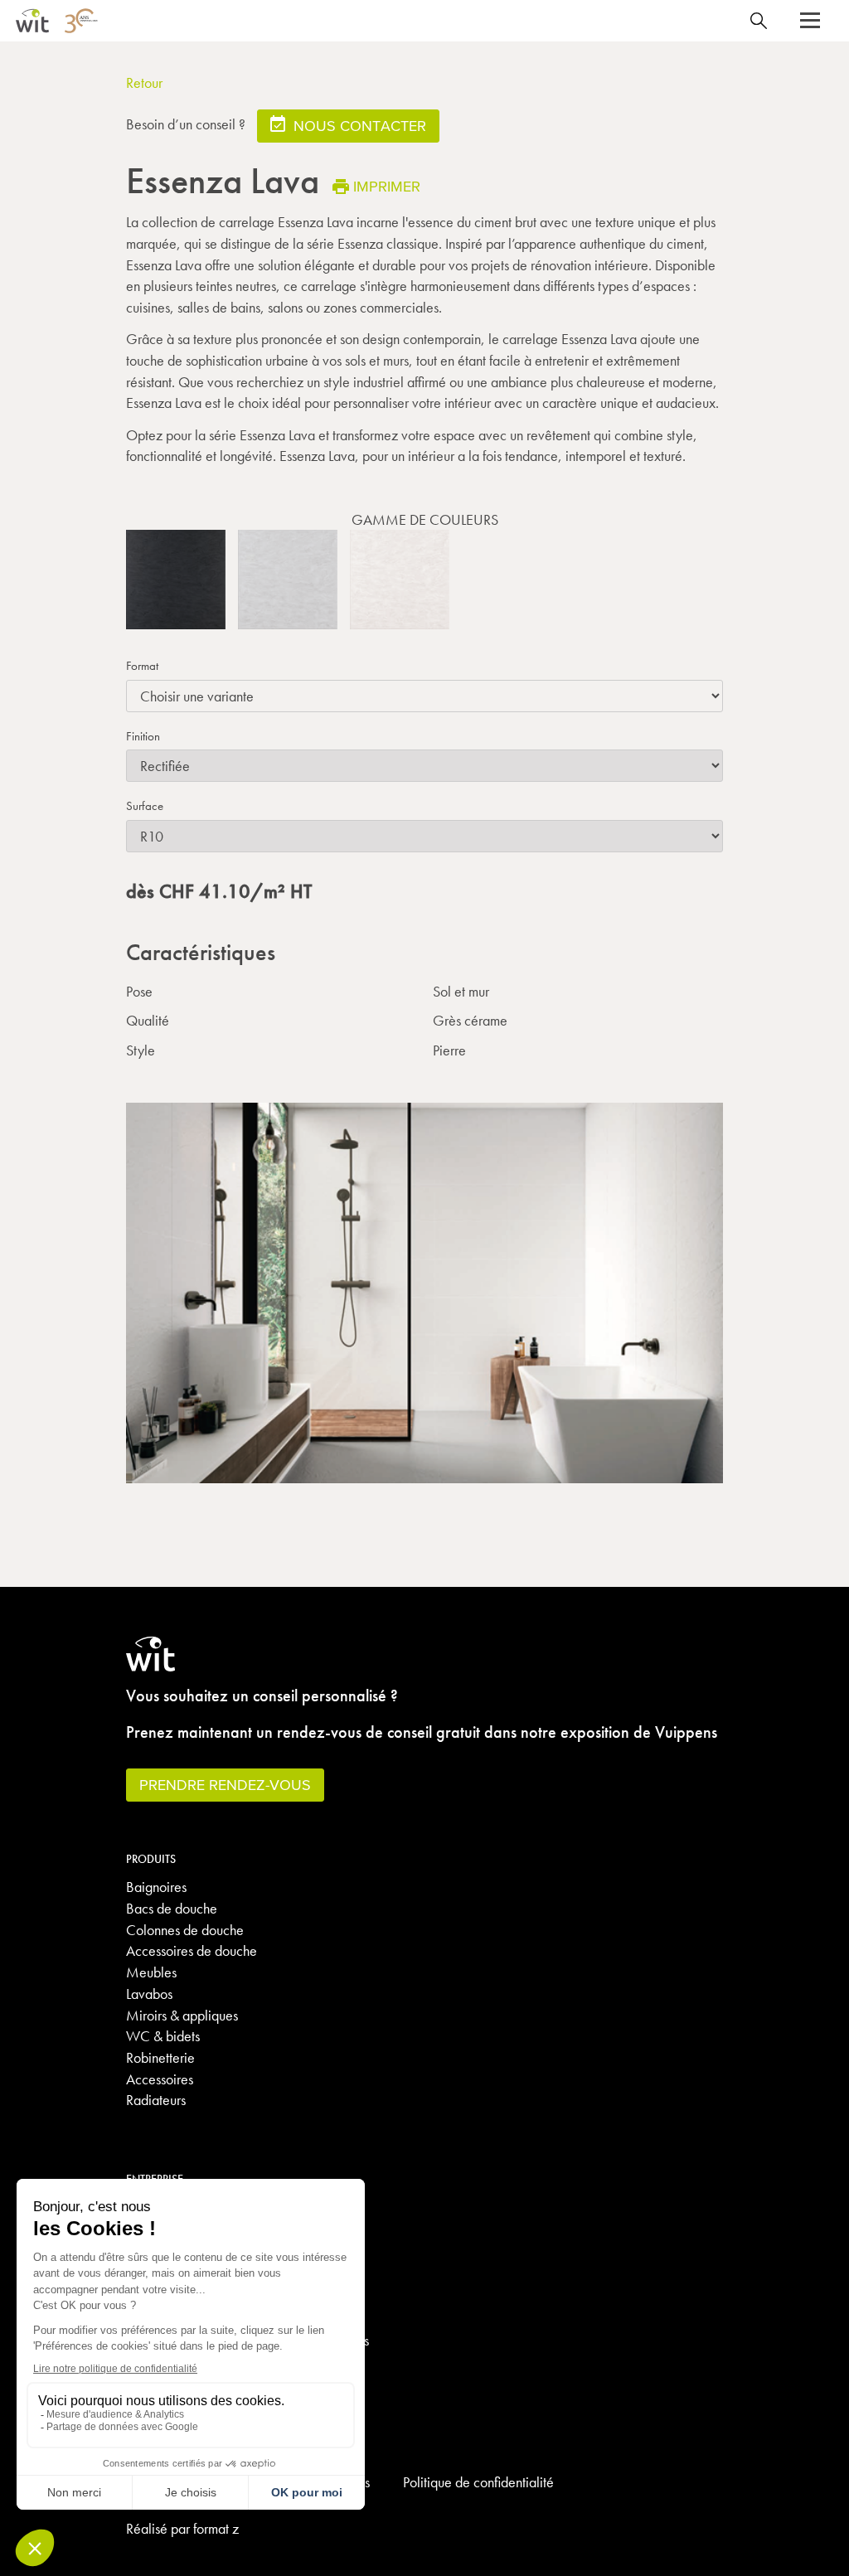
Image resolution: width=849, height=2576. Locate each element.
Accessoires (160, 2079)
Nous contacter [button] (358, 126)
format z (216, 2528)
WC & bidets (163, 2036)
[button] (810, 21)
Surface (145, 806)
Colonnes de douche (185, 1930)
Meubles (151, 1972)
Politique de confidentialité (478, 2482)
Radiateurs (156, 2100)
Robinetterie (160, 2057)
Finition (143, 736)
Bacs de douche (172, 1908)
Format (142, 666)
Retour (144, 82)
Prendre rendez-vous (225, 1785)
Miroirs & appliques (182, 2015)
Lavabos (149, 1994)
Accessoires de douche (192, 1950)
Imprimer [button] (387, 186)
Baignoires (156, 1887)
